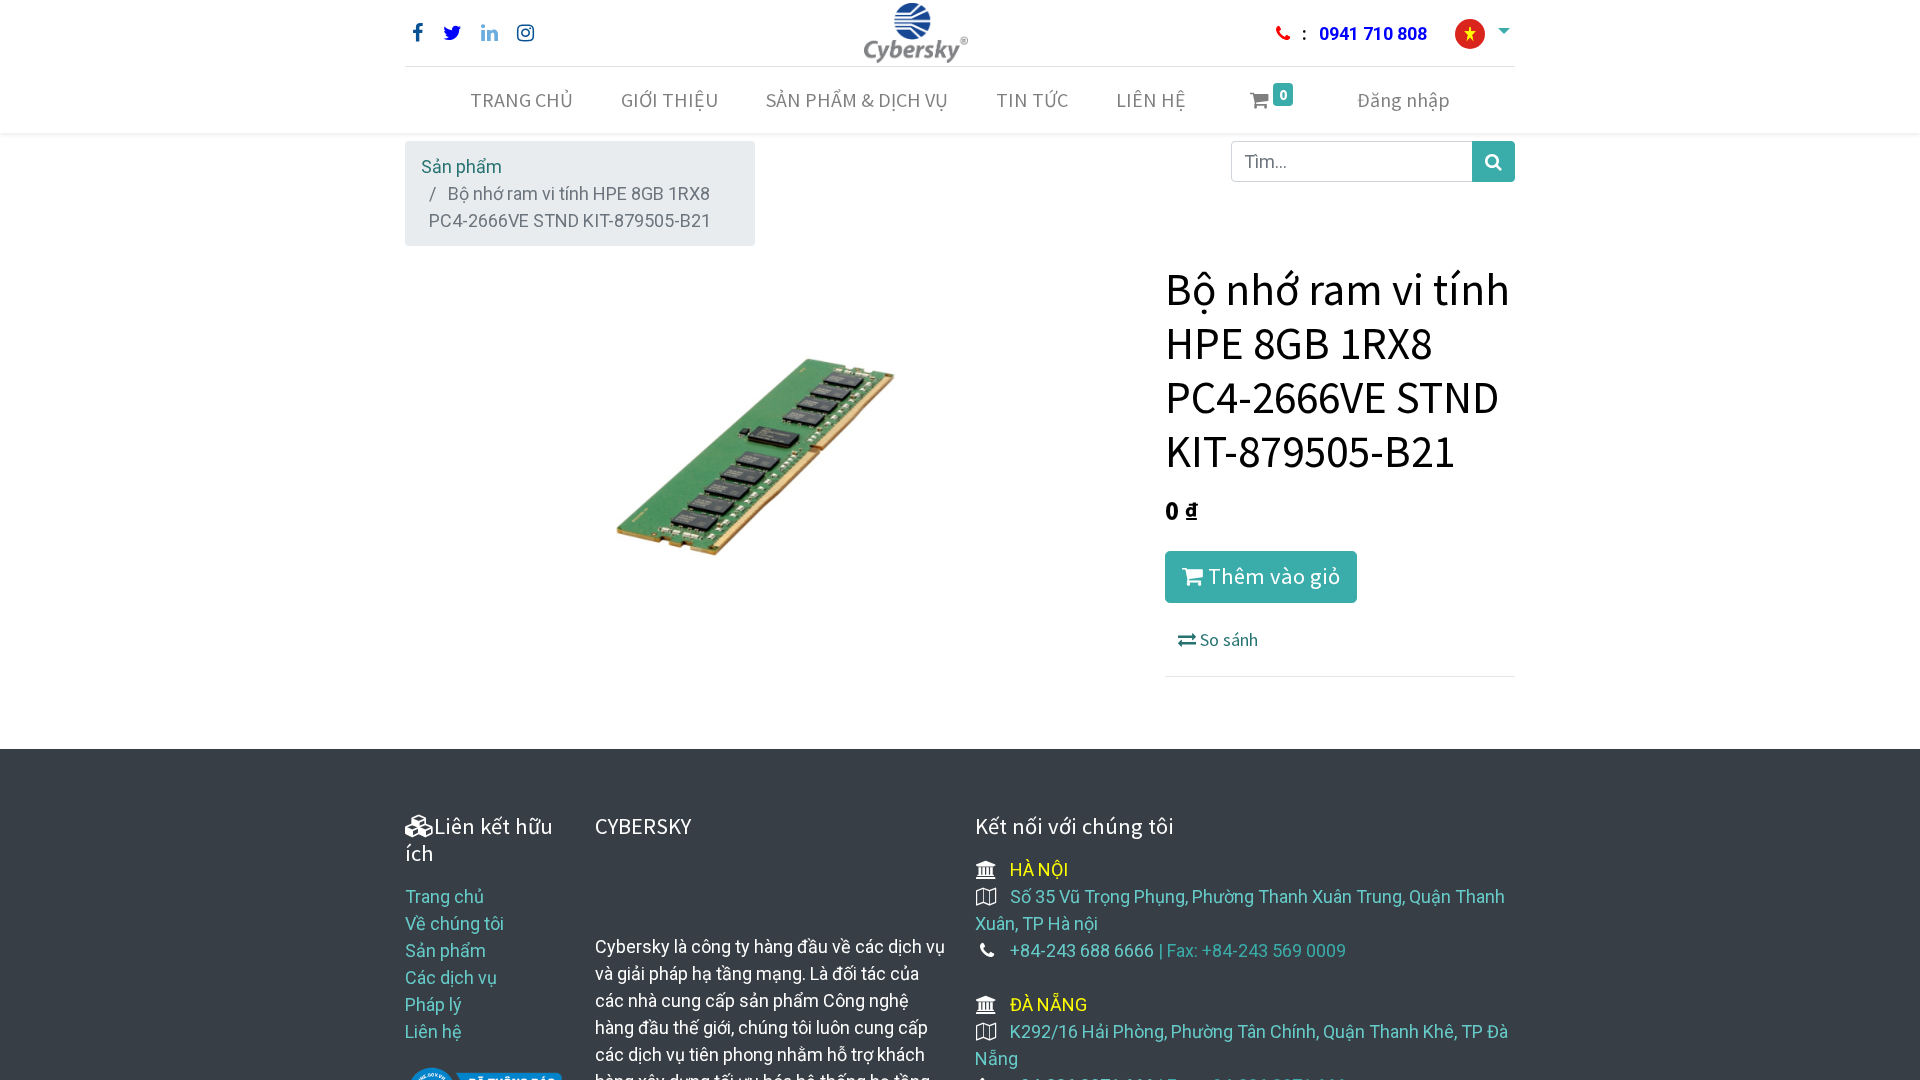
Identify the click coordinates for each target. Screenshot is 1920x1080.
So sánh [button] (1227, 639)
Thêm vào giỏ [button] (1271, 576)
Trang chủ (444, 896)
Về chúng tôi (454, 923)
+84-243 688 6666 (1082, 950)
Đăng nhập (1403, 99)
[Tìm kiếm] (1493, 161)
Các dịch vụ (451, 977)
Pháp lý (433, 1004)
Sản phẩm (461, 166)
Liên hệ (433, 1031)
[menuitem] (521, 100)
